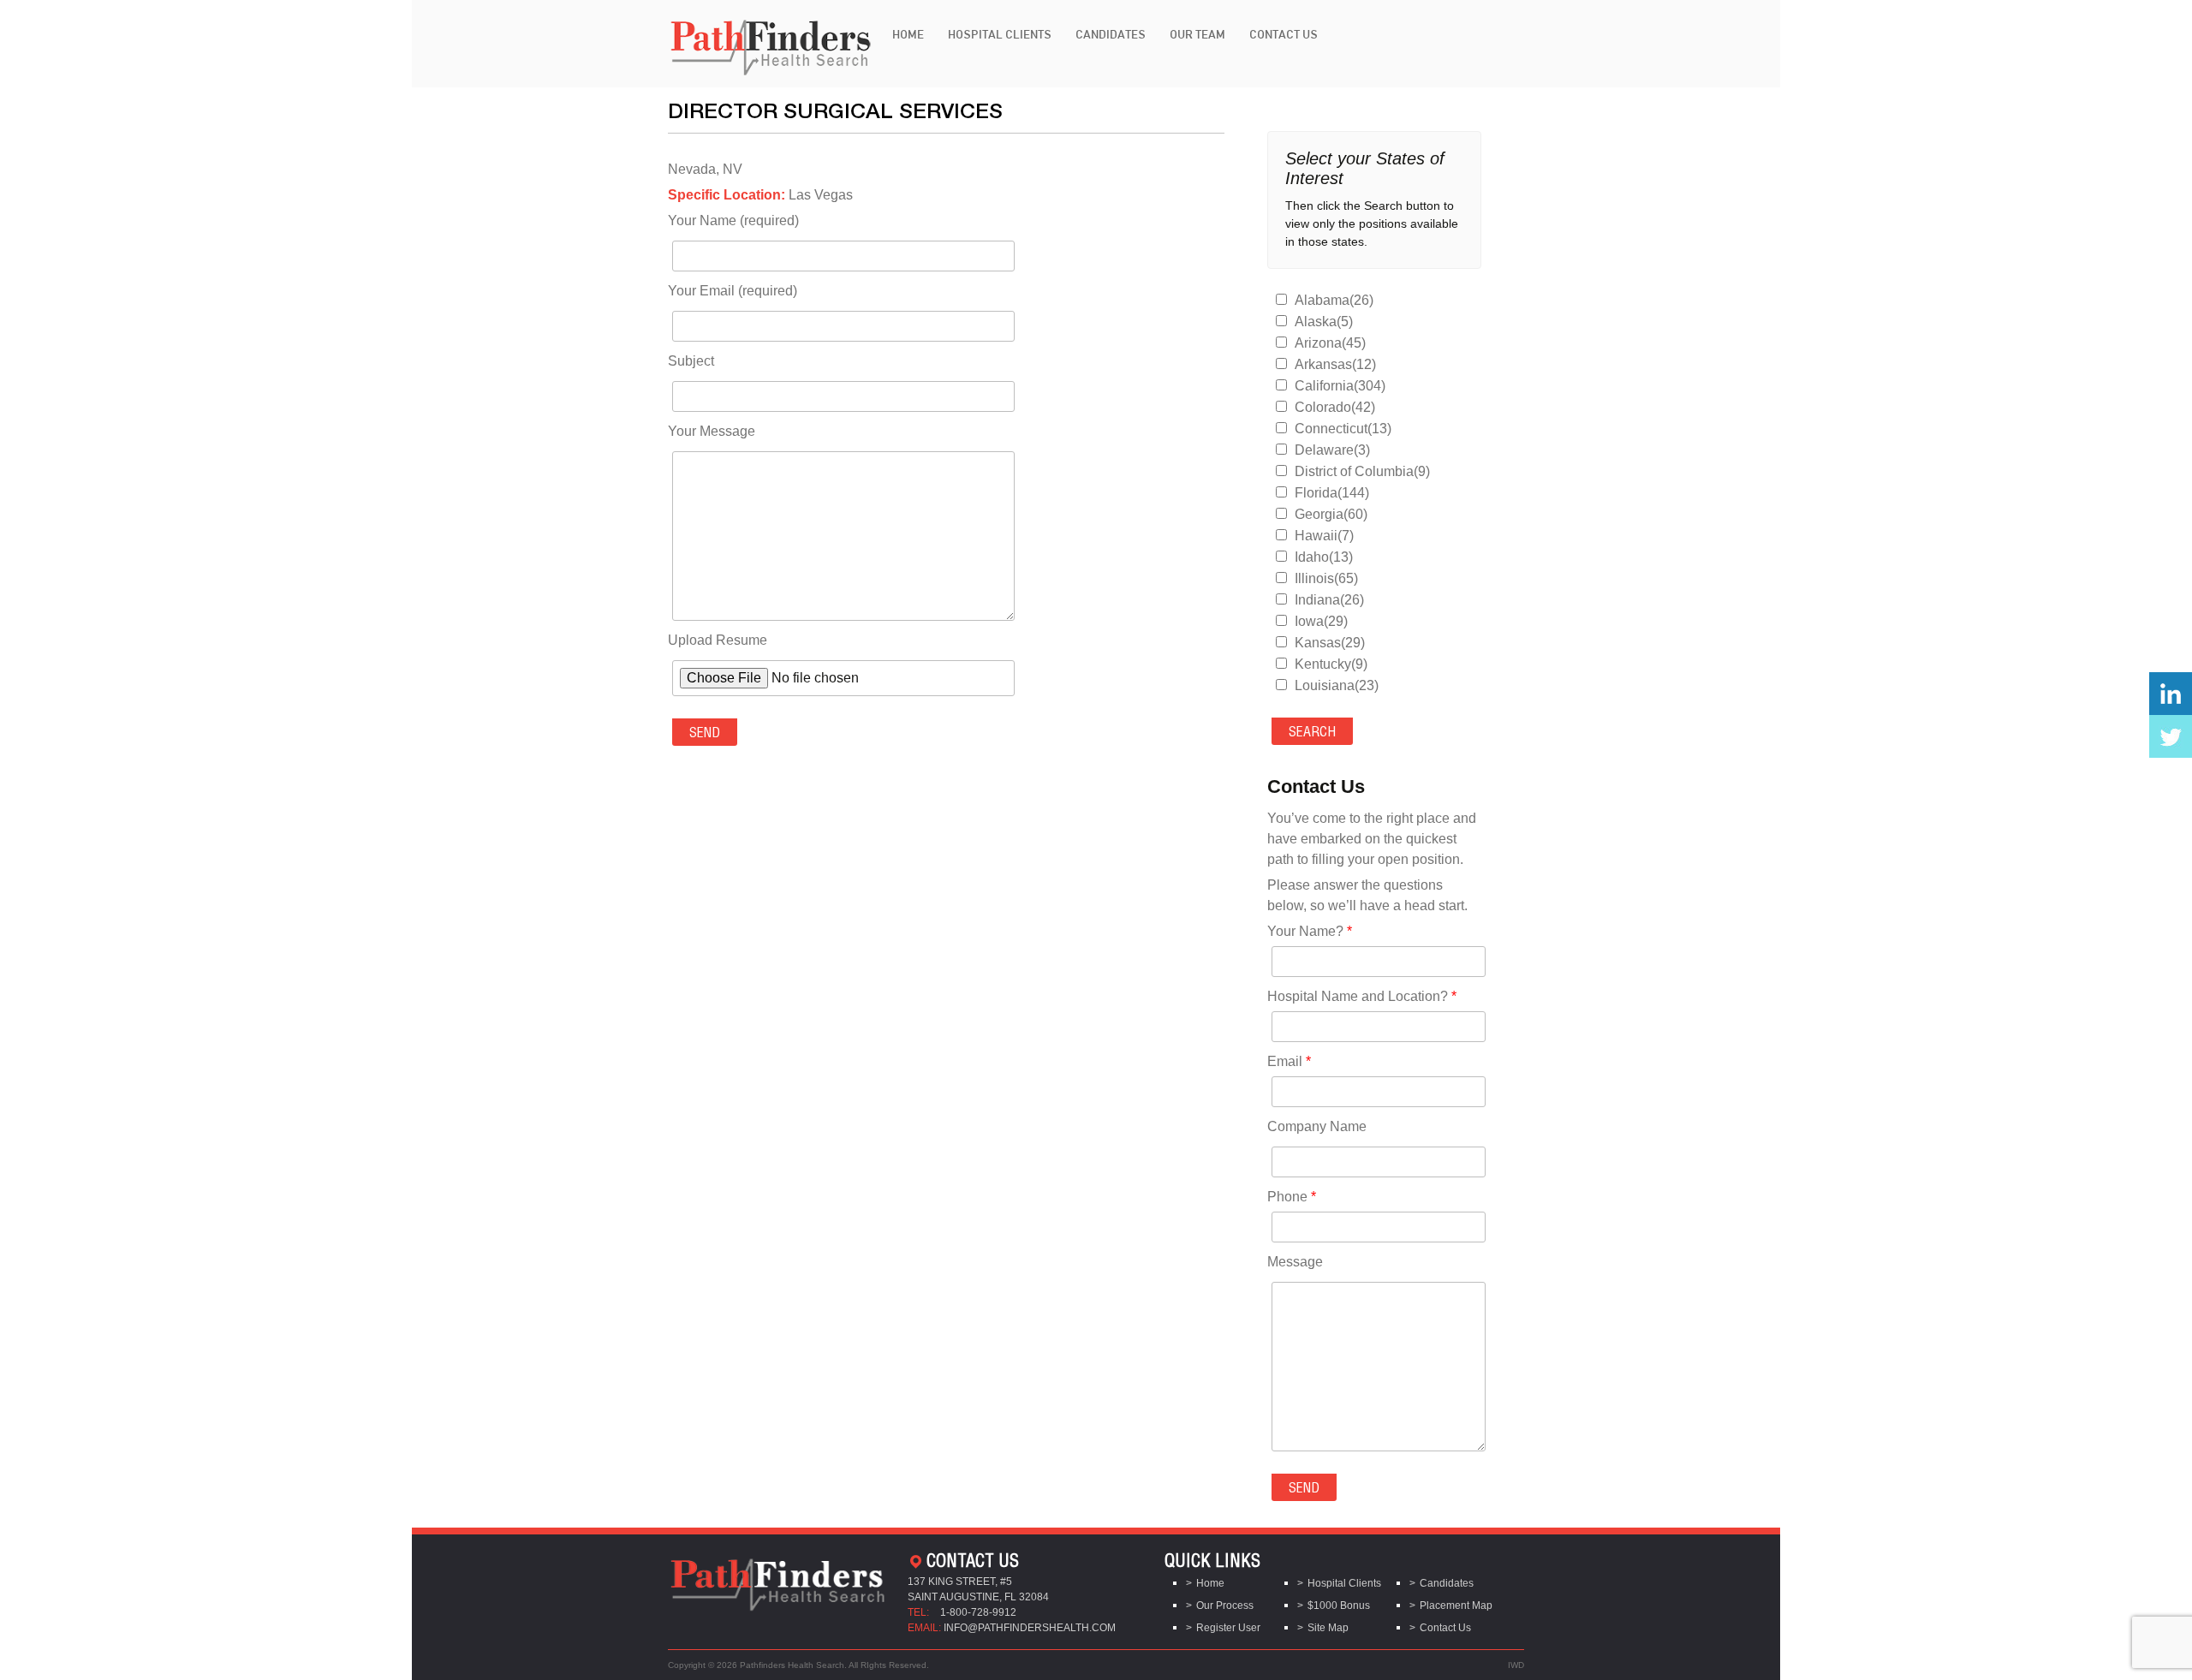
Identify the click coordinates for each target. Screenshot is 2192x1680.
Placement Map (1456, 1606)
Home (908, 34)
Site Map (1328, 1628)
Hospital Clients (1000, 34)
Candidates (1111, 34)
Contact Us (1284, 34)
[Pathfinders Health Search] (771, 42)
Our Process (1225, 1606)
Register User (1228, 1628)
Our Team (1197, 34)
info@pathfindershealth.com (1030, 1628)
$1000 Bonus (1339, 1606)
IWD (1516, 1665)
